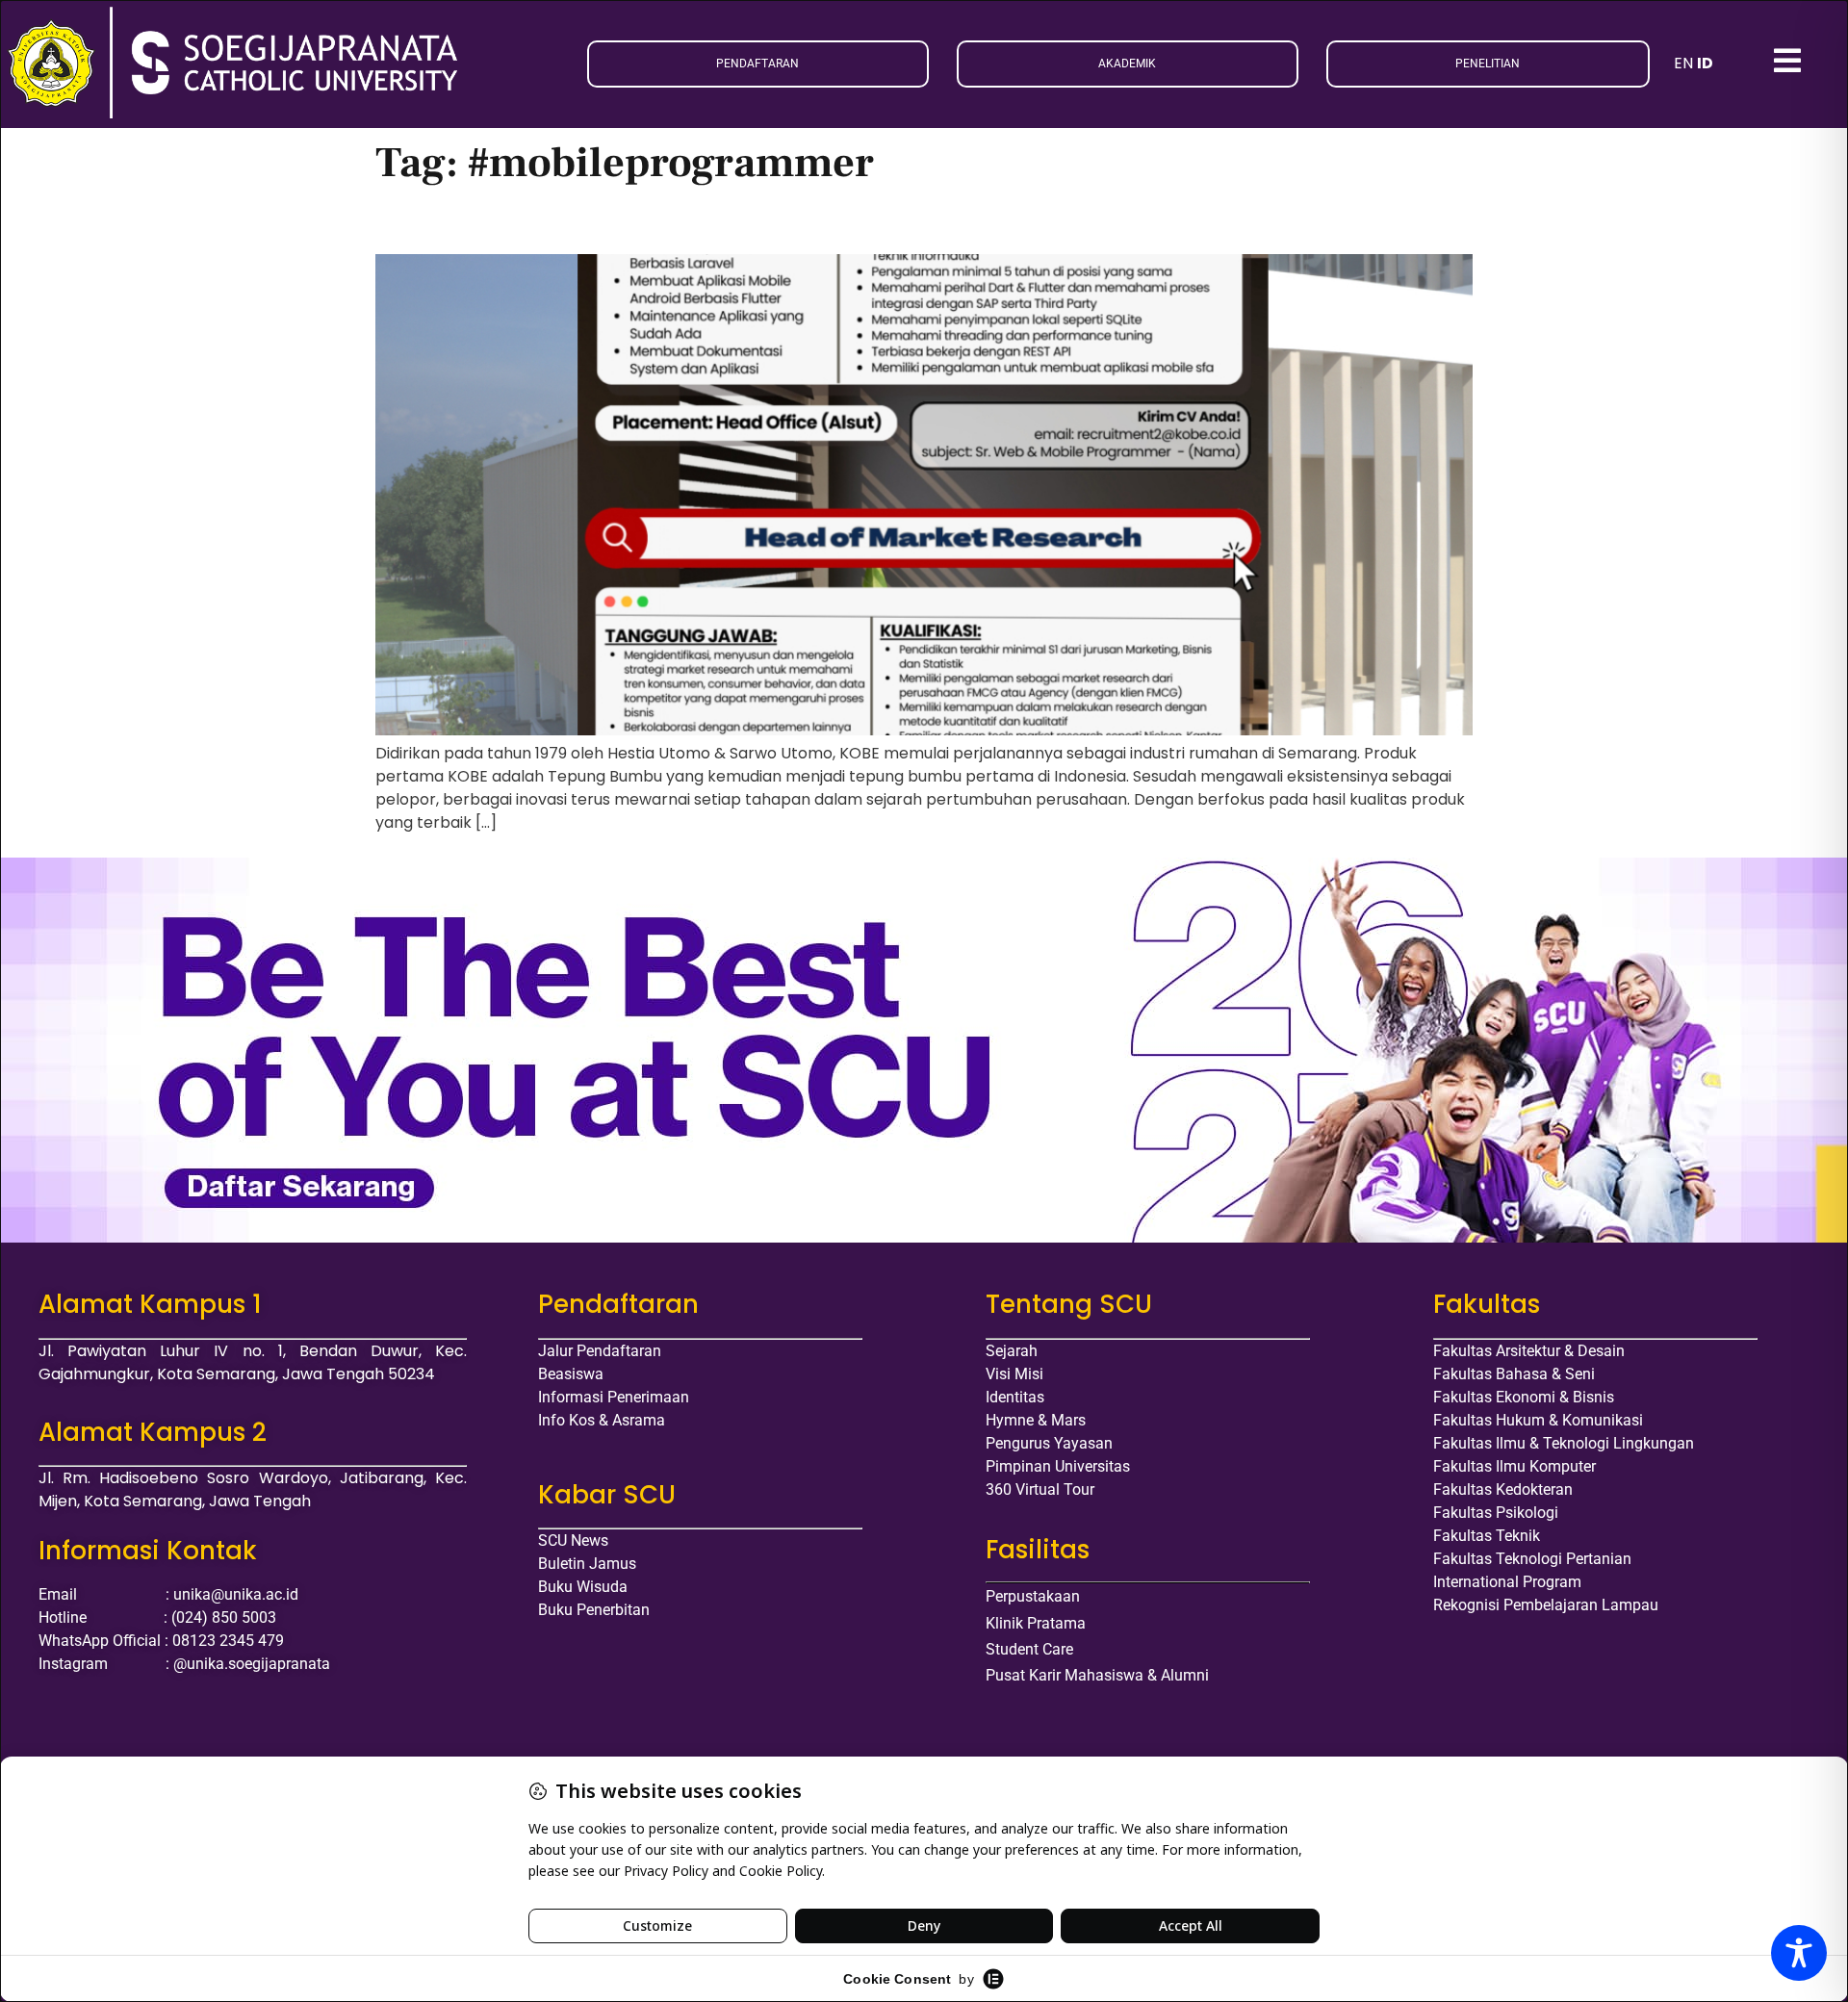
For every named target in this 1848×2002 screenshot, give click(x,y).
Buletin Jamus (587, 1564)
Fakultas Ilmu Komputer (1514, 1466)
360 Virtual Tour (1040, 1489)
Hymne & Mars (1036, 1420)
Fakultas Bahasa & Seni (1514, 1374)
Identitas (1015, 1397)
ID (1705, 63)
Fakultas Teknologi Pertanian (1532, 1559)
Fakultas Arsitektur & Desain (1529, 1351)
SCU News (573, 1540)
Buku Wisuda (583, 1587)
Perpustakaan (1033, 1596)
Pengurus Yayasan (1049, 1443)
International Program (1507, 1582)
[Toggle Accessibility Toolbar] (1799, 1953)
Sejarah (1012, 1351)
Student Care (1029, 1649)
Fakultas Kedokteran (1503, 1489)
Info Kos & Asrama (602, 1420)
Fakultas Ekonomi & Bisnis (1524, 1397)
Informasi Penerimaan (614, 1397)
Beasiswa (571, 1374)
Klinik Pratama (1036, 1623)
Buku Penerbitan (594, 1610)
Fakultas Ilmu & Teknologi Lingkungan (1564, 1443)
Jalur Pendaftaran (600, 1351)
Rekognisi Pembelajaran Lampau (1546, 1605)
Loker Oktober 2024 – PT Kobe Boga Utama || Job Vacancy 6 (702, 221)
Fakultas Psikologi (1496, 1513)
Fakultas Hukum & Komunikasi (1538, 1420)
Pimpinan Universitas (1058, 1466)
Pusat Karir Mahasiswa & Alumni (1097, 1675)
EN (1683, 63)
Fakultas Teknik (1487, 1536)
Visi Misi (1014, 1374)
